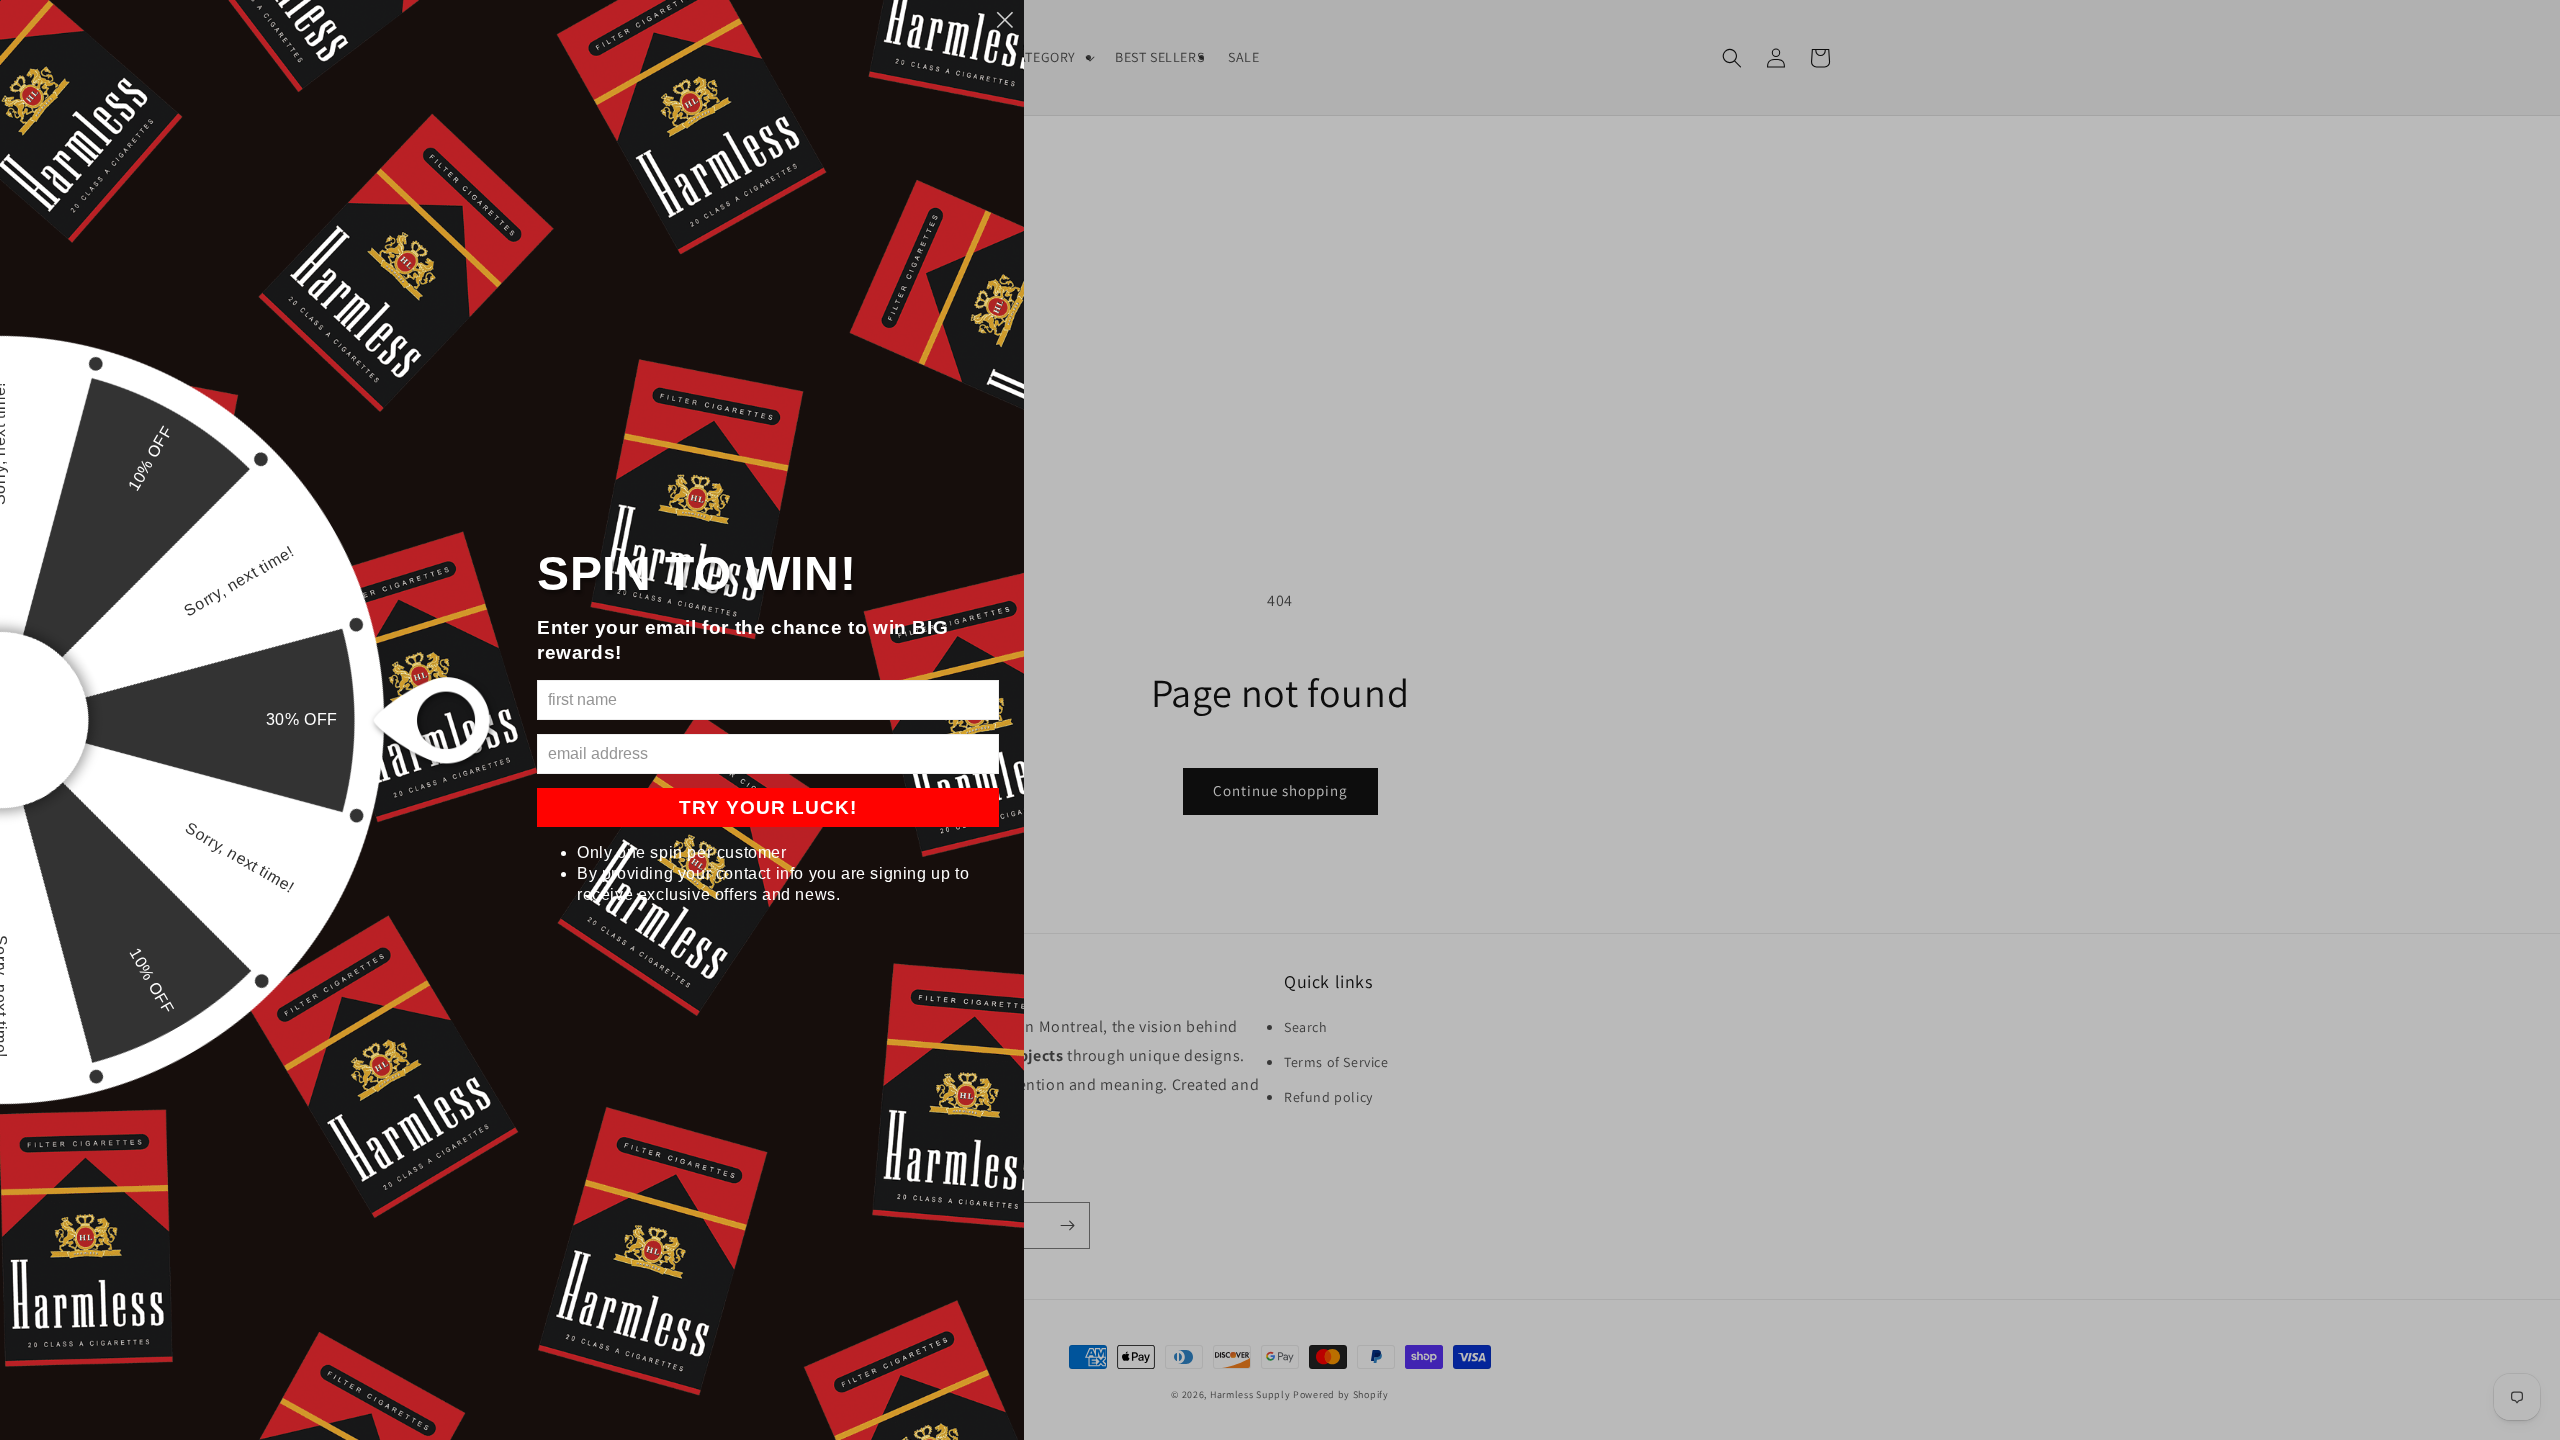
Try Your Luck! (768, 807)
